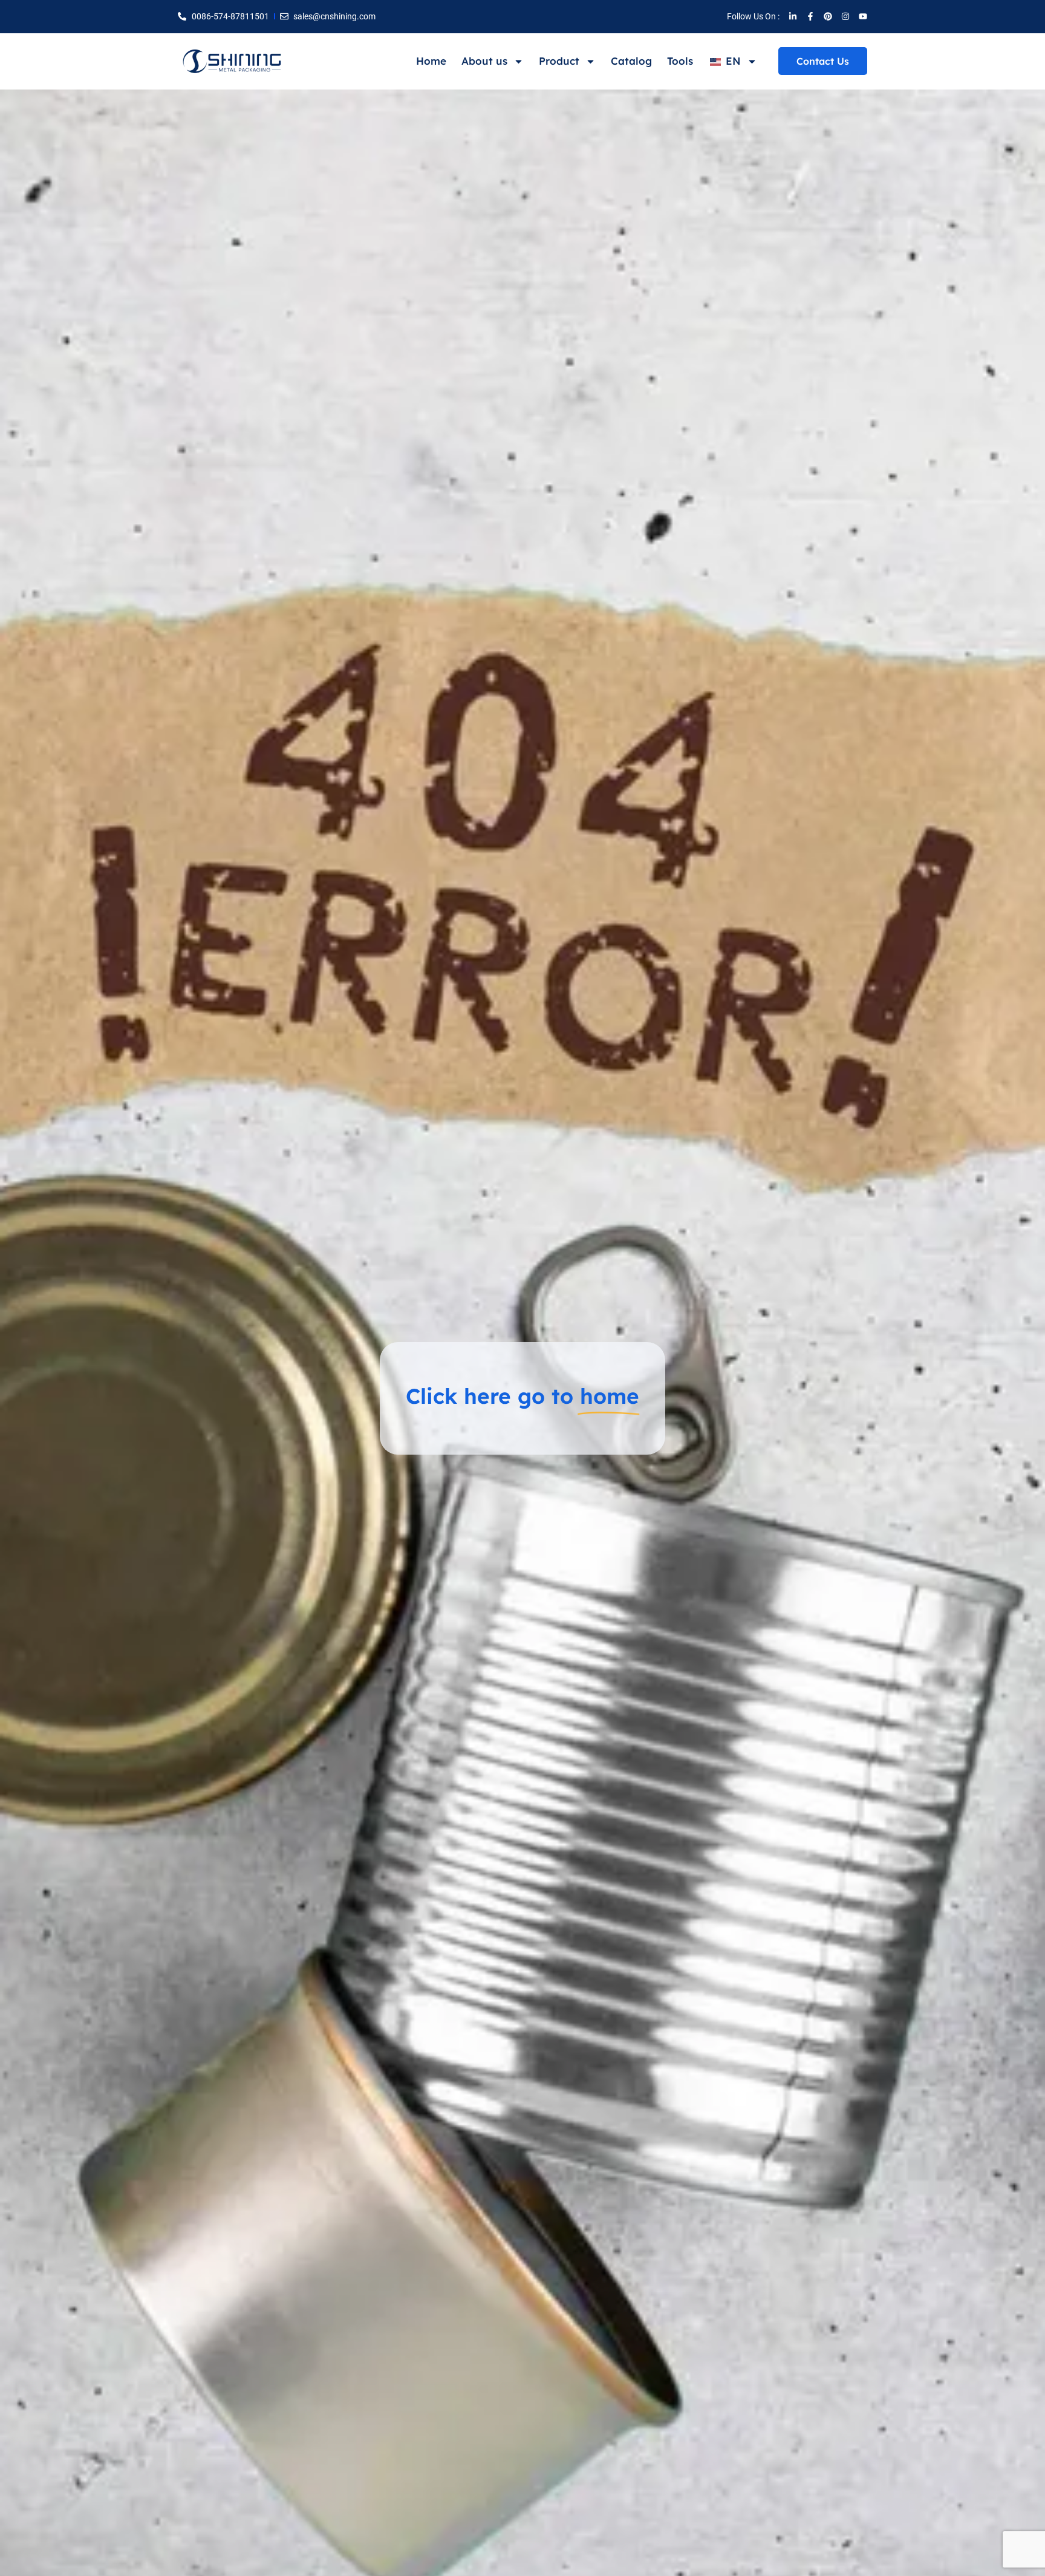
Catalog (631, 61)
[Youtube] (863, 16)
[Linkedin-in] (793, 16)
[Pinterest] (828, 16)
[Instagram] (845, 16)
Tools (680, 61)
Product (559, 61)
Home (431, 61)
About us (484, 61)
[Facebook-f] (810, 16)
